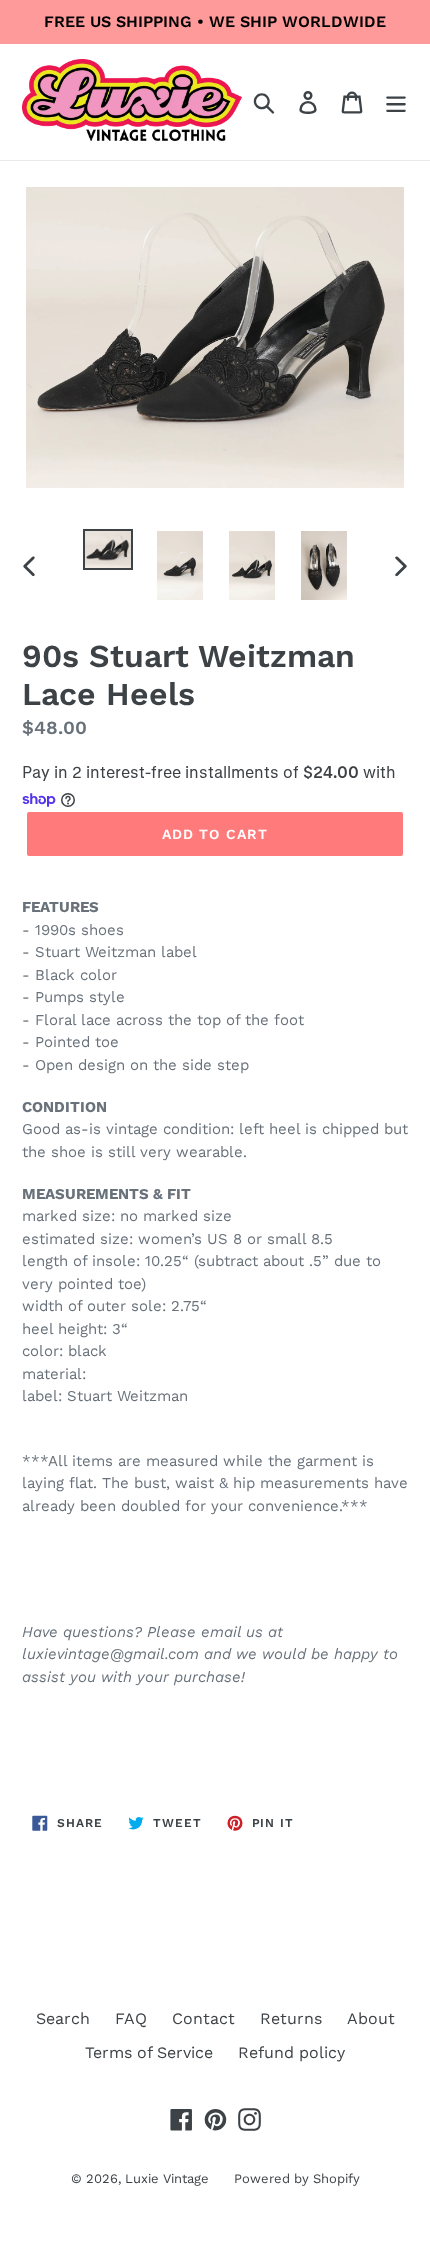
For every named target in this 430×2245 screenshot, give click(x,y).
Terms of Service (149, 2052)
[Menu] (396, 102)
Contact (203, 2018)
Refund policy (291, 2052)
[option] (108, 551)
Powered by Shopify (297, 2178)
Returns (291, 2018)
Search (63, 2018)
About (371, 2018)
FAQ (131, 2018)
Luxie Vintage (167, 2178)
